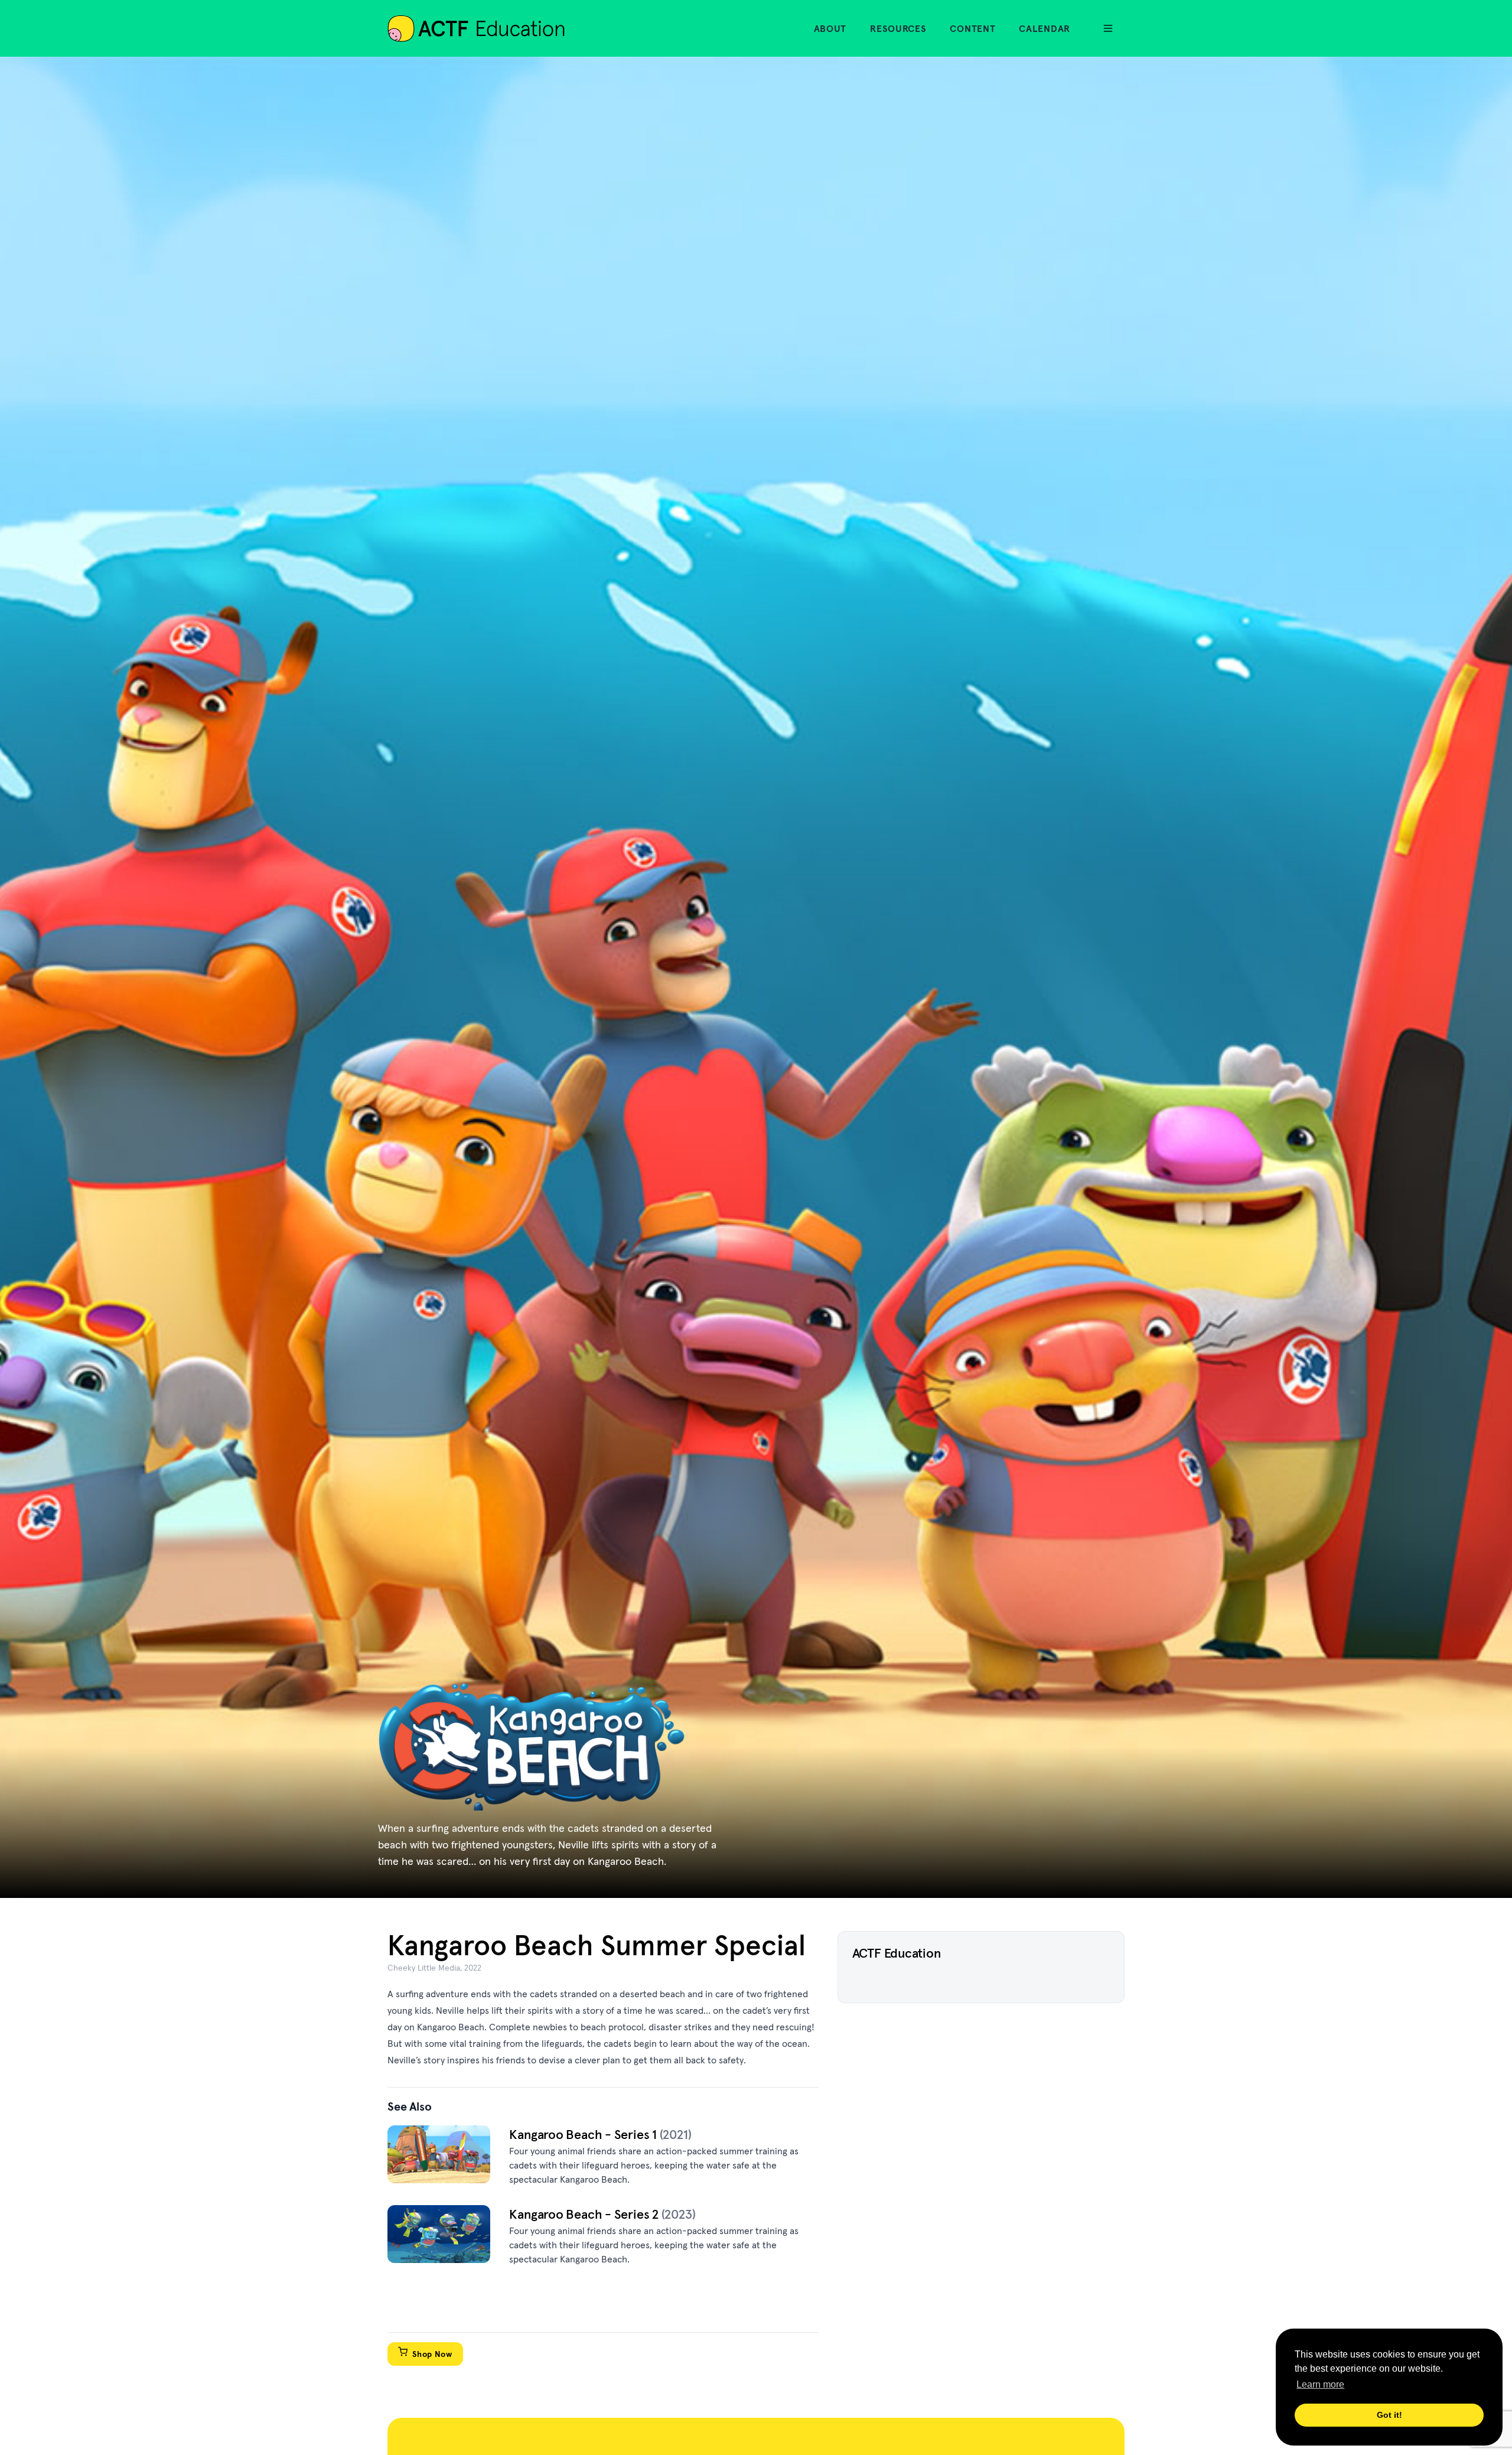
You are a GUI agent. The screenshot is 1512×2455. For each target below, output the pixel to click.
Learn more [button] (1320, 2384)
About (830, 28)
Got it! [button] (1389, 2415)
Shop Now (432, 2354)
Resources (898, 28)
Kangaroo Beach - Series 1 (584, 2134)
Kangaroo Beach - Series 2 (585, 2214)
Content (972, 28)
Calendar (1045, 28)
